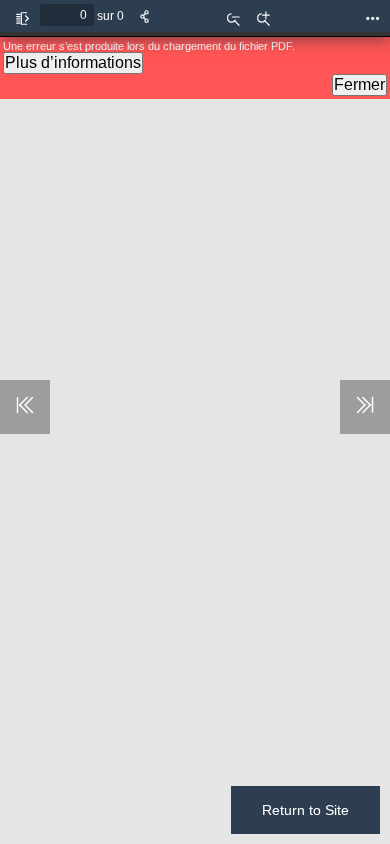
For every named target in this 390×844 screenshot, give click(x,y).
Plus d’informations (73, 62)
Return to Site (305, 810)
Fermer (359, 84)
